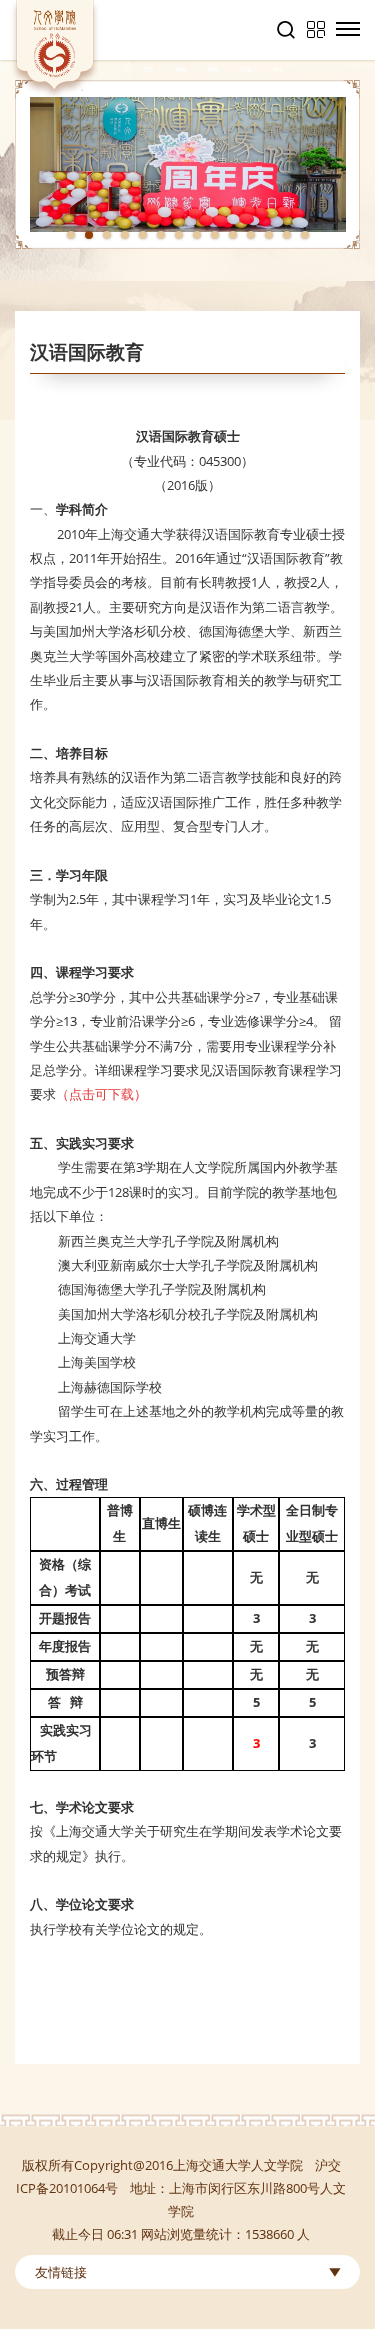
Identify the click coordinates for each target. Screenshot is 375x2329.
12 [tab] (269, 235)
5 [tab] (143, 235)
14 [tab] (305, 235)
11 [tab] (251, 235)
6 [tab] (161, 235)
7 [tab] (179, 235)
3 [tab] (107, 235)
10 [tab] (233, 235)
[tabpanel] (187, 164)
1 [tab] (71, 235)
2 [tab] (89, 235)
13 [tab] (287, 235)
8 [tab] (197, 235)
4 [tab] (125, 235)
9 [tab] (215, 235)
